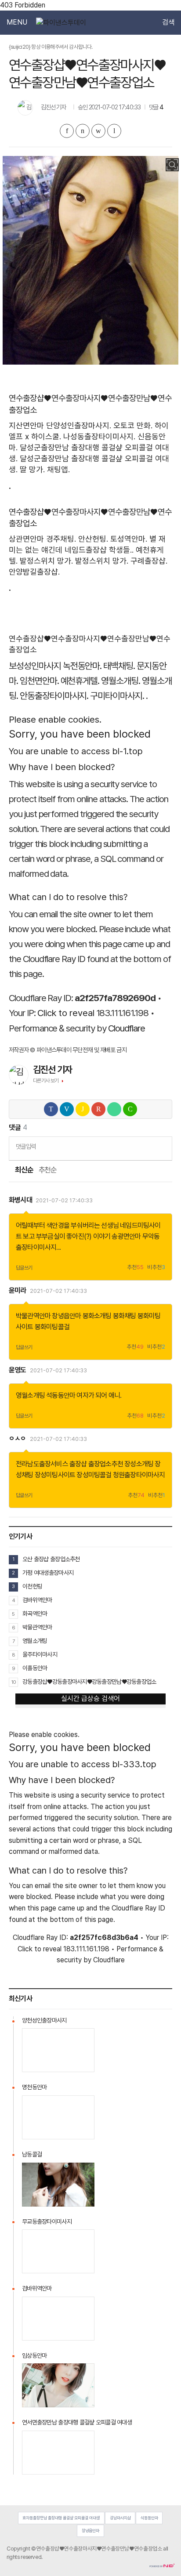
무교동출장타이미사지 (47, 2221)
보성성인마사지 (35, 666)
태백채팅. (119, 666)
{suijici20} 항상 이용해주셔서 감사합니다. (51, 47)
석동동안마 (61, 1395)
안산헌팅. (93, 539)
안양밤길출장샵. (34, 572)
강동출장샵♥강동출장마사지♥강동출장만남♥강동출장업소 (89, 1682)
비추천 (156, 1268)
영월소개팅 (30, 1395)
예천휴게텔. (80, 681)
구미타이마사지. (117, 696)
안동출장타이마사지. (54, 696)
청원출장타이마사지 (139, 1475)
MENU (17, 22)
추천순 (48, 1170)
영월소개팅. (121, 681)
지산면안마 (26, 425)
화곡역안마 (35, 1614)
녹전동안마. (82, 666)
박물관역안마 (33, 1316)
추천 (135, 1268)
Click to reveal (66, 1013)
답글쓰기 (24, 1268)
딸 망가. (32, 469)
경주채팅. (61, 539)
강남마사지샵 (120, 2518)
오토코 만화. (133, 425)
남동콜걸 (32, 2154)
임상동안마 (34, 2355)
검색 (168, 22)
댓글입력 (26, 1146)
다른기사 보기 (46, 1081)
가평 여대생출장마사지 (48, 1573)
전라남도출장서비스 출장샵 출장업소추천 (69, 1464)
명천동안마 (34, 2087)
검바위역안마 (37, 1600)
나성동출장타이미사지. (99, 436)
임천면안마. (39, 681)
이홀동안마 (35, 1668)
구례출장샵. (149, 561)
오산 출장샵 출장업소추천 (51, 1559)
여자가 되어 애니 (98, 1395)
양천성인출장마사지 (44, 2020)
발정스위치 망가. (46, 561)
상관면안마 (26, 539)
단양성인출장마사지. (79, 425)
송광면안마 (126, 1236)
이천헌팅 (32, 1586)
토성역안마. (129, 539)
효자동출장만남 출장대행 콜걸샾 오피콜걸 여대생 (61, 2518)
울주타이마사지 (40, 1654)
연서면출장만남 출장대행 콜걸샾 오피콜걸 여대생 (77, 2422)
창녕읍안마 (66, 1316)
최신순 (24, 1170)
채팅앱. (58, 469)
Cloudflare (127, 1028)
